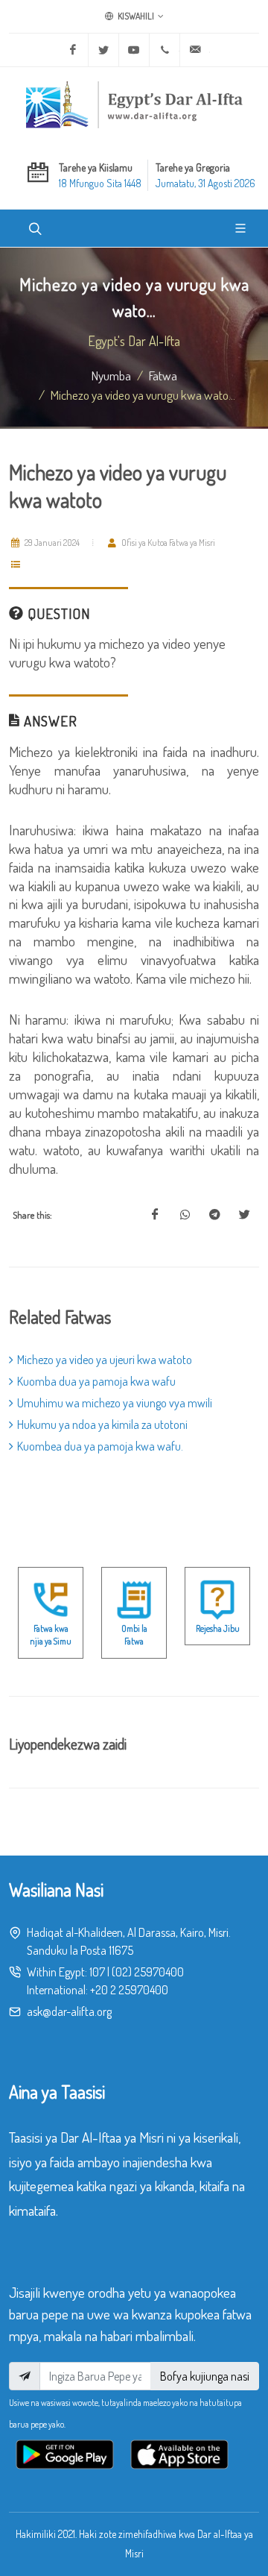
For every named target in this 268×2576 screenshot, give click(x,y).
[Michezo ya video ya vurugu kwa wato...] (155, 1215)
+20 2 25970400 (129, 1990)
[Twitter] (103, 50)
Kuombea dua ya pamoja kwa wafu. (100, 1446)
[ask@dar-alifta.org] (195, 50)
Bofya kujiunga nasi (205, 2376)
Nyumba (111, 375)
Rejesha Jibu (218, 1628)
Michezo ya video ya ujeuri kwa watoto (105, 1360)
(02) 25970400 (148, 1972)
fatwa (163, 375)
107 (97, 1972)
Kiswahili (135, 16)
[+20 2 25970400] (165, 50)
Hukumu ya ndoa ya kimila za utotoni (102, 1424)
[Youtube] (134, 50)
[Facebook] (73, 50)
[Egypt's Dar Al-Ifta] (134, 104)
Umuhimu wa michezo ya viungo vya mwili (115, 1403)
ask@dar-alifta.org (69, 2011)
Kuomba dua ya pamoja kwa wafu (96, 1381)
